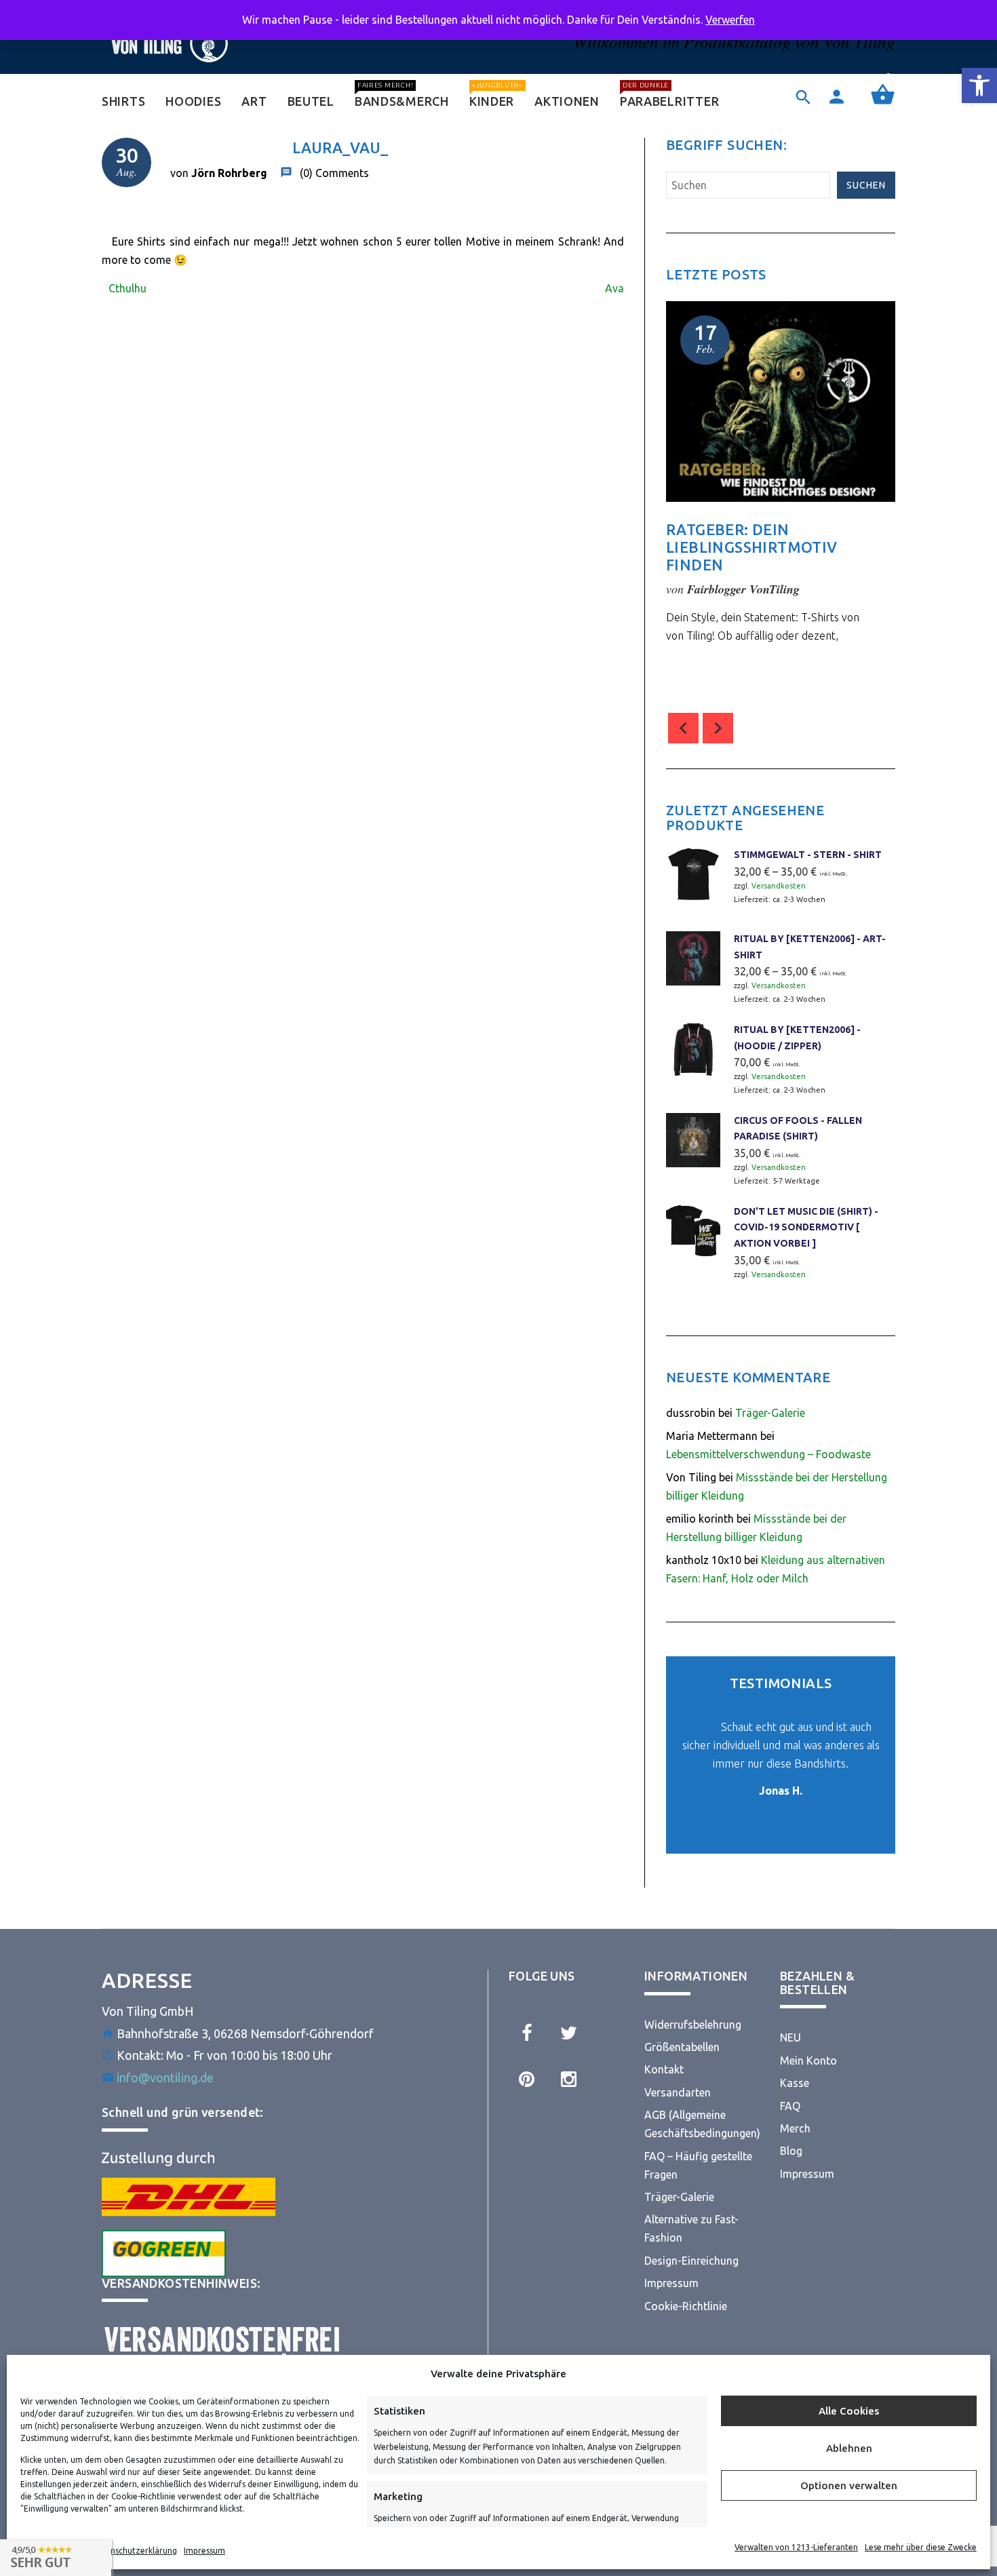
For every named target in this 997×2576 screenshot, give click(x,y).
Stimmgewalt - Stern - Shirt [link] (808, 855)
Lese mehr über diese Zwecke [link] (921, 2547)
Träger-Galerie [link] (770, 1413)
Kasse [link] (795, 2083)
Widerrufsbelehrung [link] (693, 2025)
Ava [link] (614, 288)
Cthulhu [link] (128, 288)
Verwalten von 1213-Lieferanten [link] (796, 2547)
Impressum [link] (204, 2551)
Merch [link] (795, 2128)
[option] (781, 501)
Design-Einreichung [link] (691, 2261)
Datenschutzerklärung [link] (134, 2551)
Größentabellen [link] (682, 2047)
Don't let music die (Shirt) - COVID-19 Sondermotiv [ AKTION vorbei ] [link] (806, 1227)
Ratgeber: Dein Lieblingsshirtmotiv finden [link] (752, 547)
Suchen (866, 185)
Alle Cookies (849, 2411)
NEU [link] (790, 2037)
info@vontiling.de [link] (165, 2077)
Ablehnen (849, 2448)
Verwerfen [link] (730, 20)
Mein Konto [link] (808, 2061)
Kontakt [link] (664, 2069)
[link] (979, 85)
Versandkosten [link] (779, 886)
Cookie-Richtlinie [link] (686, 2306)
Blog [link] (791, 2151)
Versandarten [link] (678, 2092)
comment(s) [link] (727, 670)
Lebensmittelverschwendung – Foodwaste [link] (768, 1454)
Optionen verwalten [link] (849, 2485)
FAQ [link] (790, 2106)
